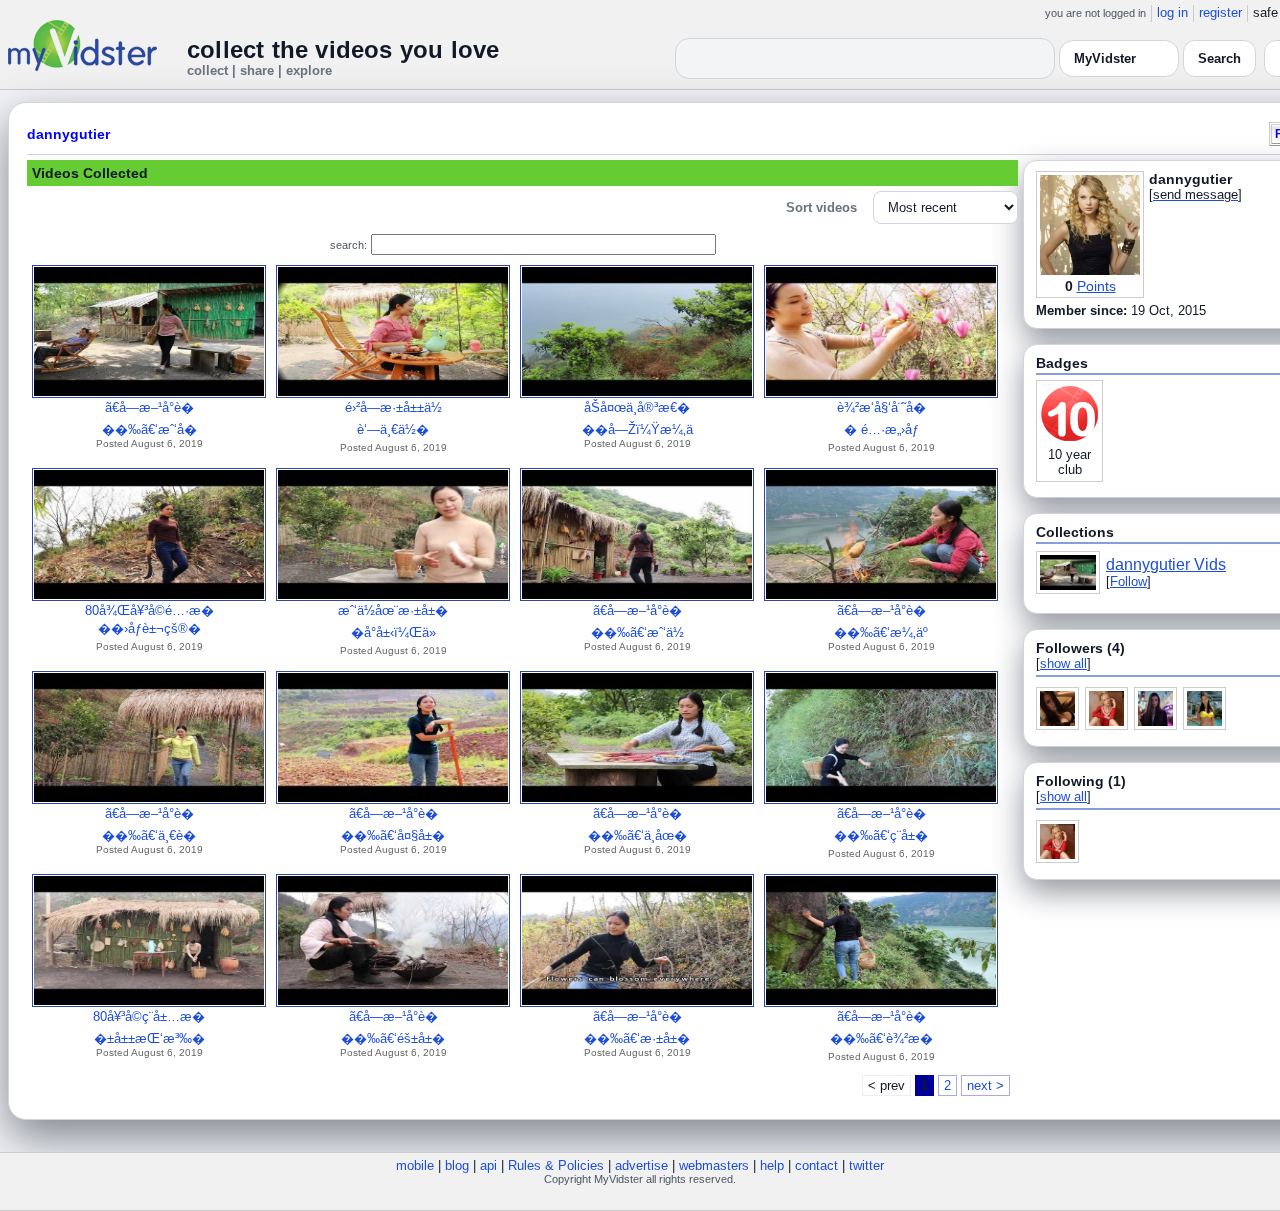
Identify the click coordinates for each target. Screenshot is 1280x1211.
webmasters (714, 1165)
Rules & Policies (556, 1165)
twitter (866, 1165)
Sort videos (821, 207)
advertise (641, 1165)
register (1220, 12)
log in (1172, 12)
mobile (415, 1165)
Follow (1128, 581)
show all (1063, 663)
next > (985, 1085)
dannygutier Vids (1166, 564)
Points (1096, 286)
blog (457, 1165)
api (488, 1165)
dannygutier (68, 134)
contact (816, 1165)
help (772, 1165)
